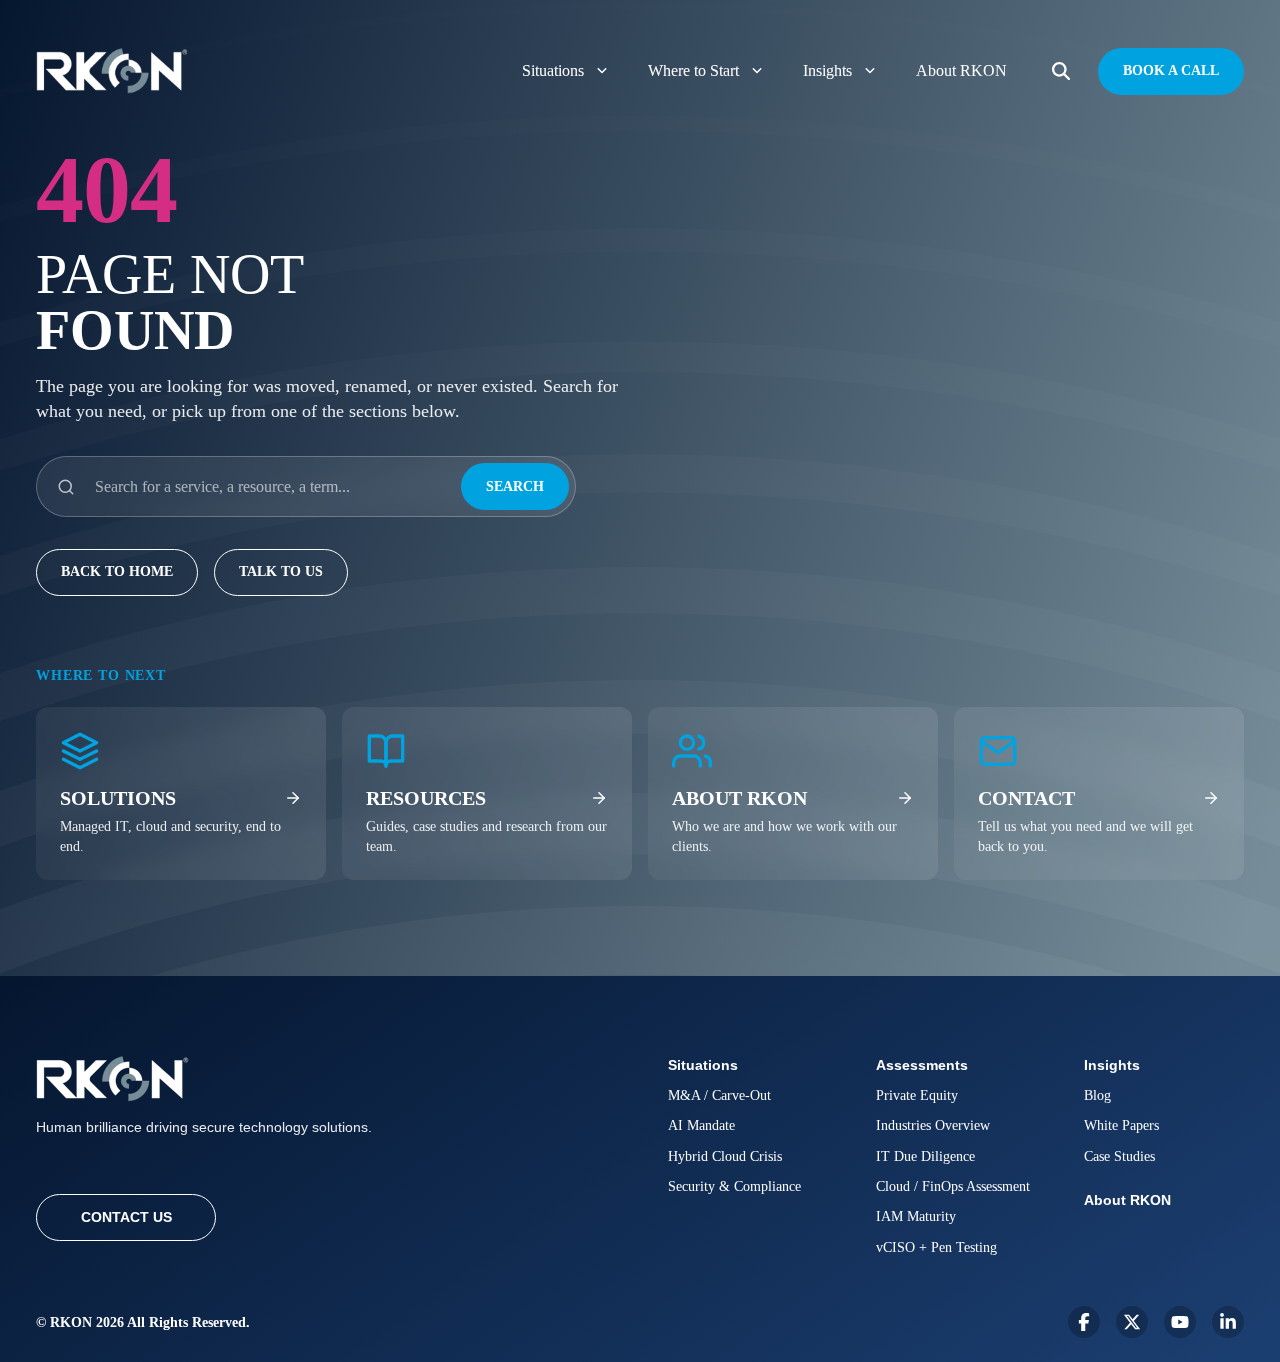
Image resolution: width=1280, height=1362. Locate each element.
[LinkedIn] (1228, 1322)
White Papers (1121, 1125)
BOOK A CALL (1171, 70)
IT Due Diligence (925, 1156)
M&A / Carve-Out (719, 1095)
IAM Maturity (916, 1216)
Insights (827, 70)
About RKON (961, 70)
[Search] (1061, 71)
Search (515, 486)
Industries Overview (933, 1125)
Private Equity (917, 1095)
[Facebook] (1084, 1322)
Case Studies (1119, 1156)
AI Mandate (701, 1125)
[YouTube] (1180, 1322)
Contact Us (126, 1217)
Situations (553, 70)
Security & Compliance (734, 1186)
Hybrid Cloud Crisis (725, 1156)
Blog (1097, 1095)
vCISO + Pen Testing (936, 1247)
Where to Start (693, 70)
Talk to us (281, 571)
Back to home (117, 571)
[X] (1132, 1322)
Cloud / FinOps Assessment (953, 1186)
